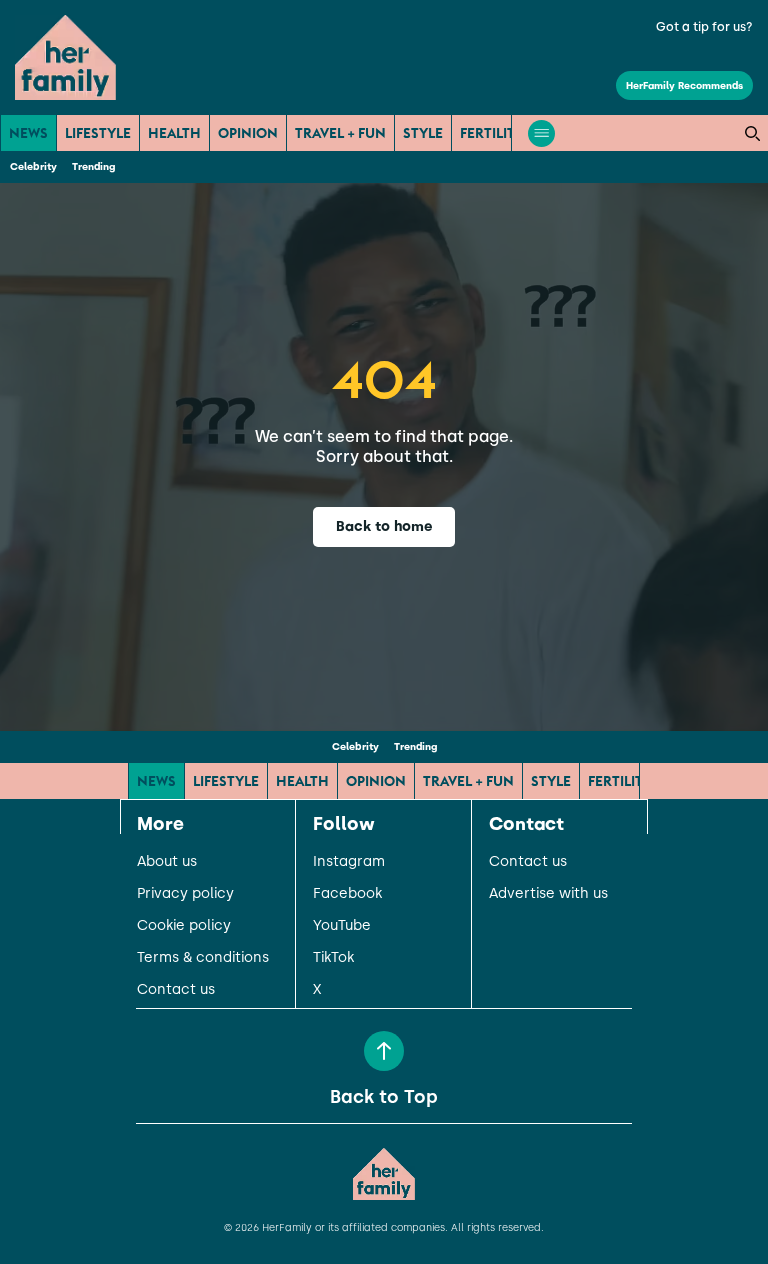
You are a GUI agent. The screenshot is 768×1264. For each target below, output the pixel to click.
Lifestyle (98, 133)
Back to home (384, 526)
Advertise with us (548, 894)
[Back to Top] (384, 1051)
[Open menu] (541, 133)
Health (174, 133)
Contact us (176, 990)
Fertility (492, 133)
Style (423, 133)
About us (167, 862)
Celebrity (33, 166)
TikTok (333, 958)
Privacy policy (185, 894)
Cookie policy (184, 926)
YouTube (342, 926)
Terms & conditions (203, 958)
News (28, 133)
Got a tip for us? (704, 27)
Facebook (347, 894)
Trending (93, 166)
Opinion (248, 133)
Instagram (349, 862)
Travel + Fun (340, 133)
